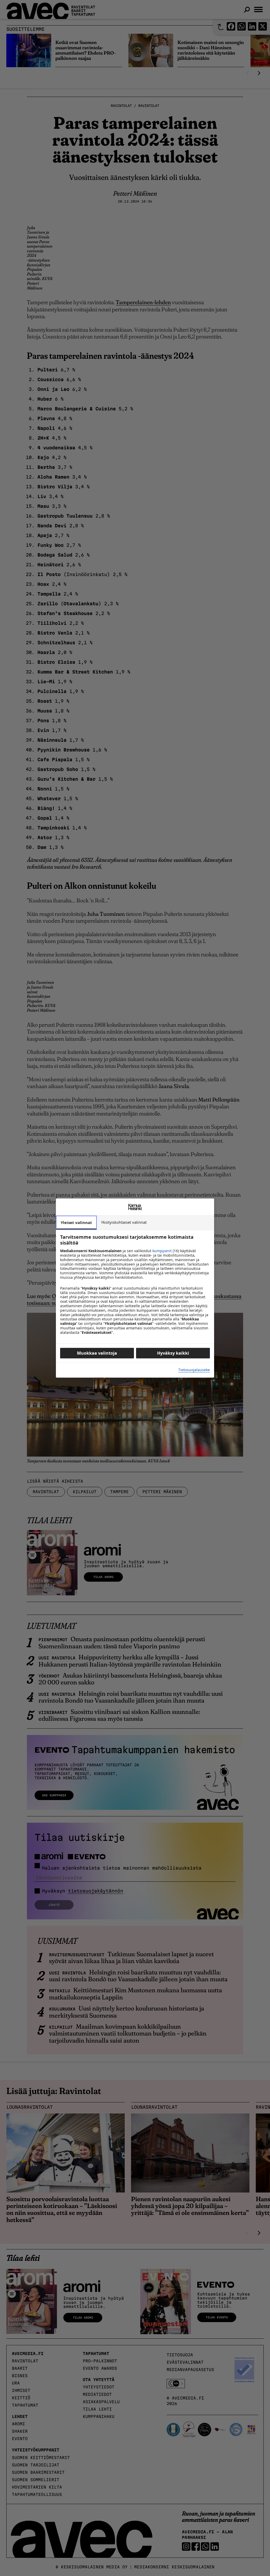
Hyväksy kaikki (173, 1353)
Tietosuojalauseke (194, 1370)
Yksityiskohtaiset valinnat (124, 1222)
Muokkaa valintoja (97, 1353)
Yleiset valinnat (76, 1222)
